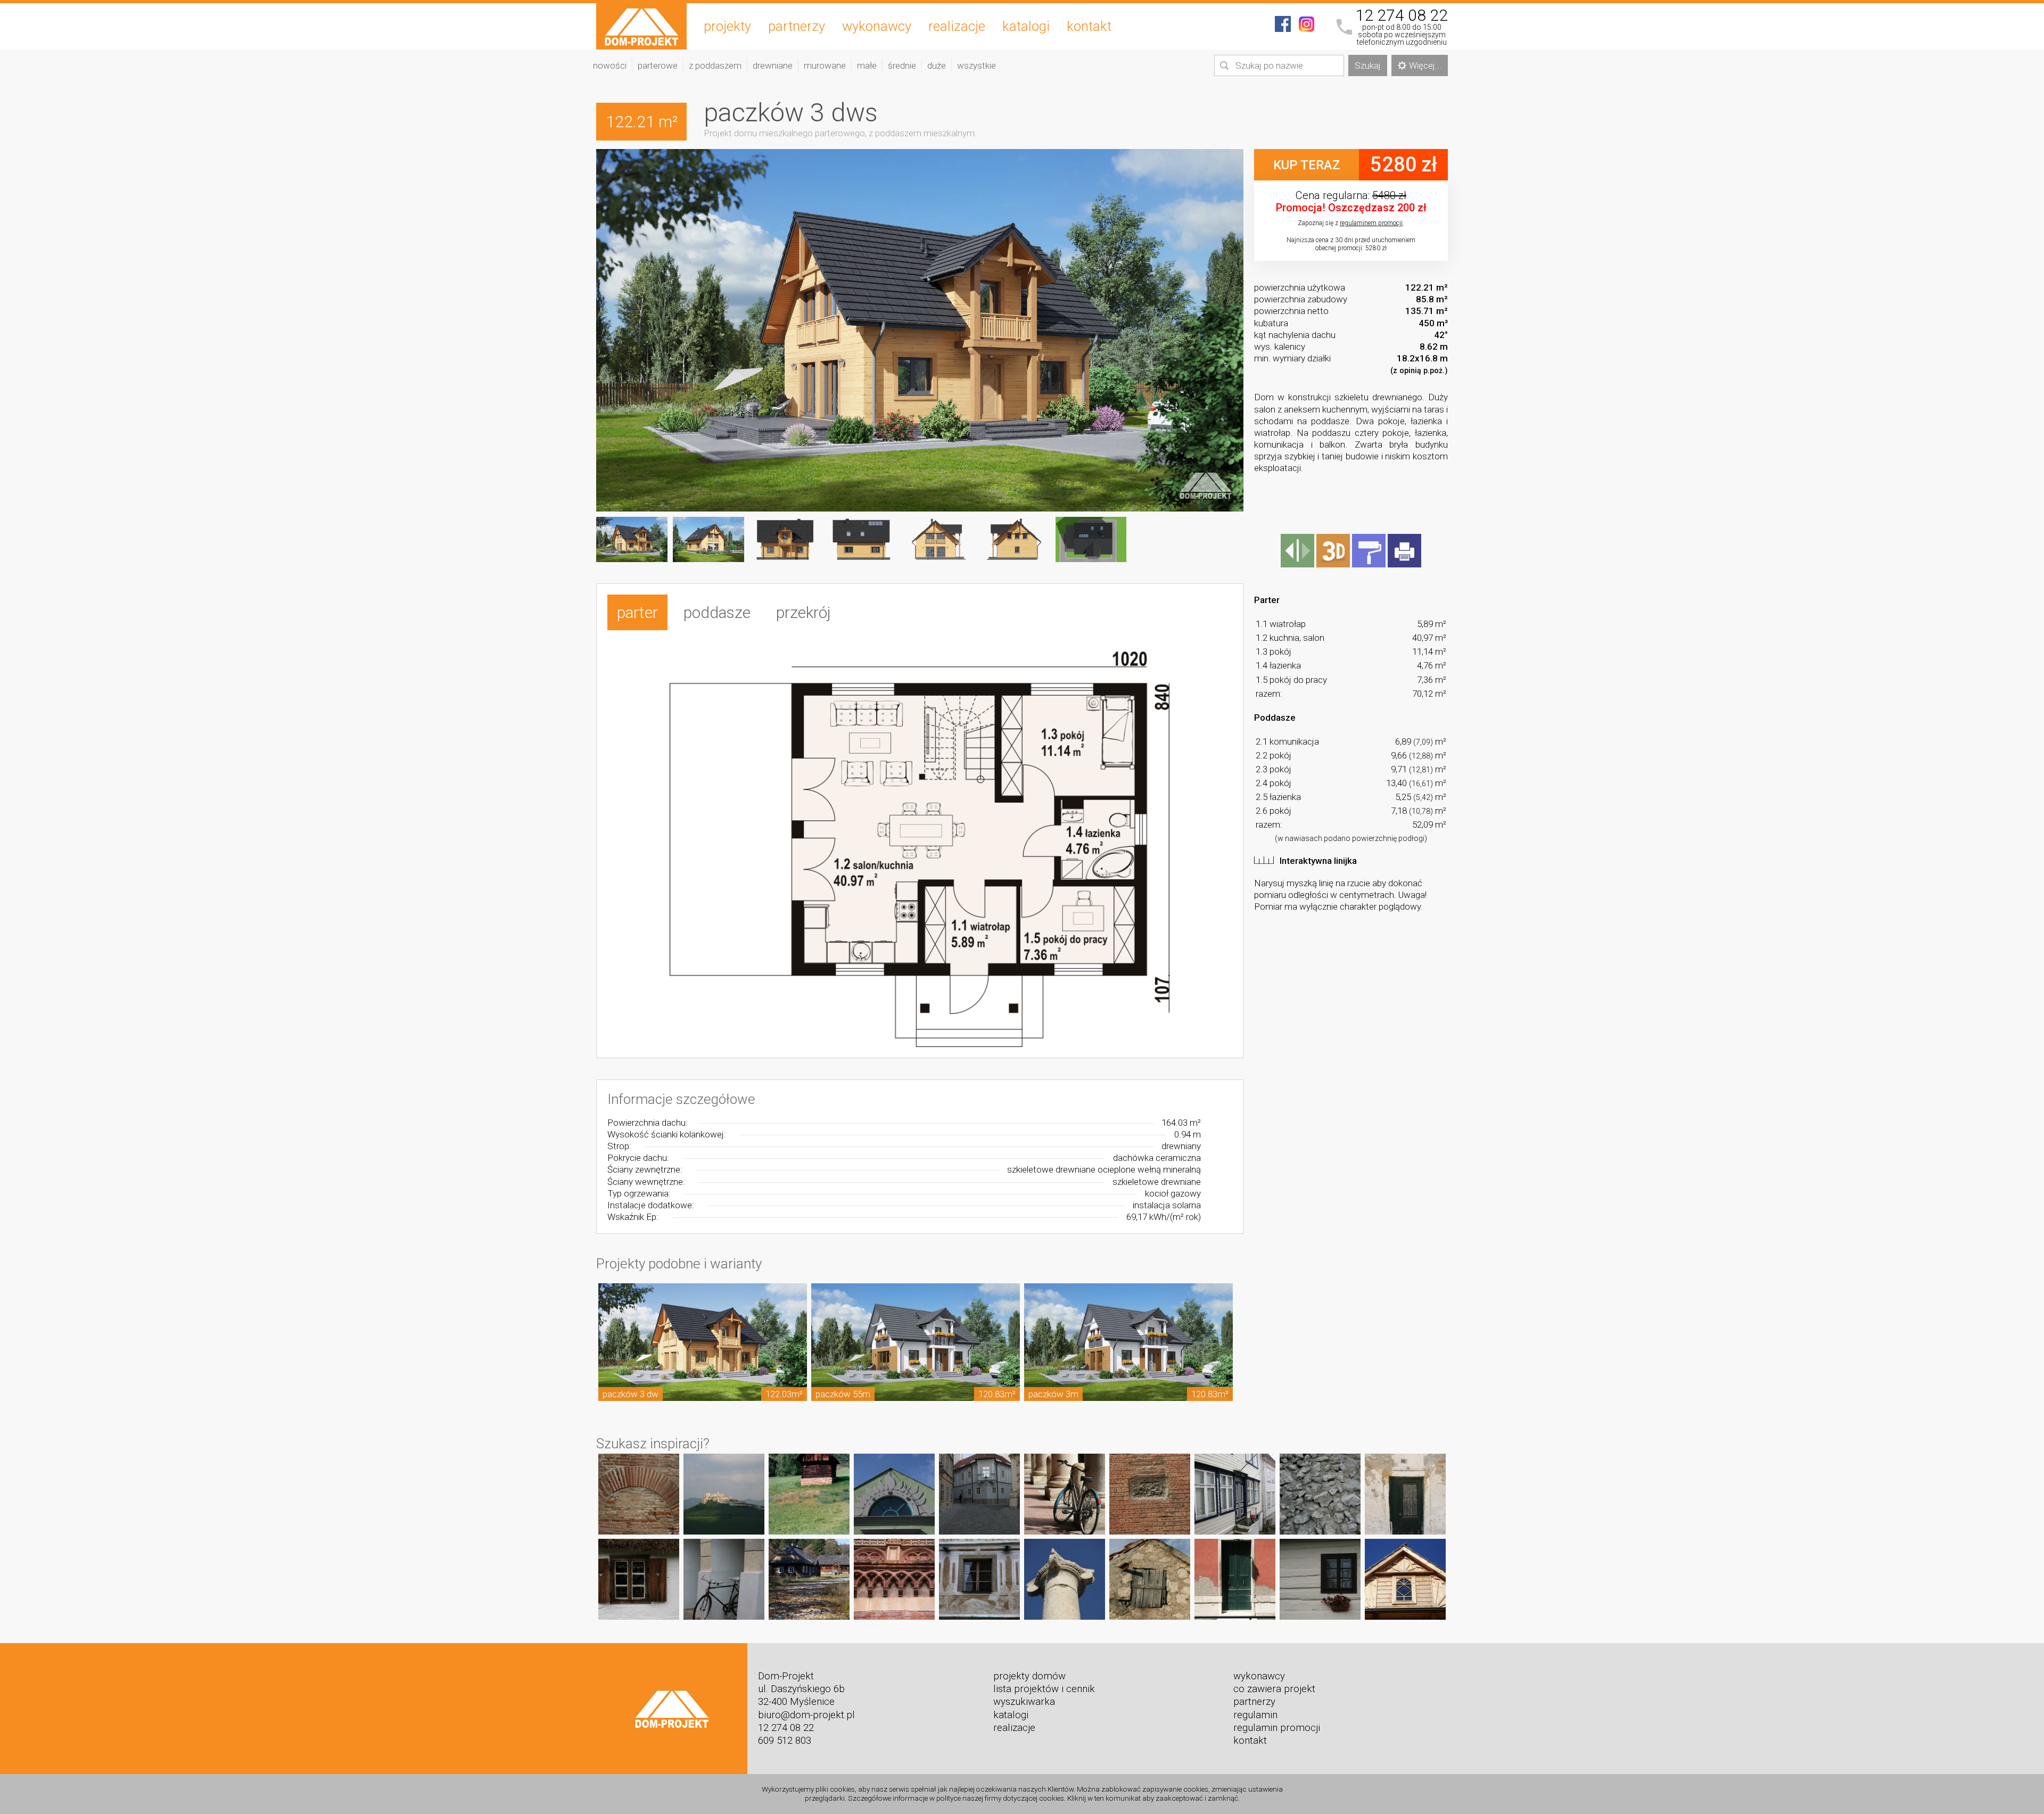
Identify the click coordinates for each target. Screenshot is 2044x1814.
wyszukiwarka (1024, 1702)
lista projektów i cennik (1044, 1689)
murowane (825, 65)
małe (867, 65)
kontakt (1089, 26)
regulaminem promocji (1371, 223)
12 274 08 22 (1402, 15)
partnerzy (797, 26)
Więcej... (1425, 65)
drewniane (773, 65)
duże (937, 65)
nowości (610, 65)
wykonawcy (877, 26)
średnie (902, 65)
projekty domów (1029, 1676)
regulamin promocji (1277, 1728)
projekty (727, 26)
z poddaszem (715, 65)
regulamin (1255, 1715)
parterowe (658, 65)
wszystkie (976, 65)
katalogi (1026, 26)
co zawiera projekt (1274, 1689)
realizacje (957, 26)
